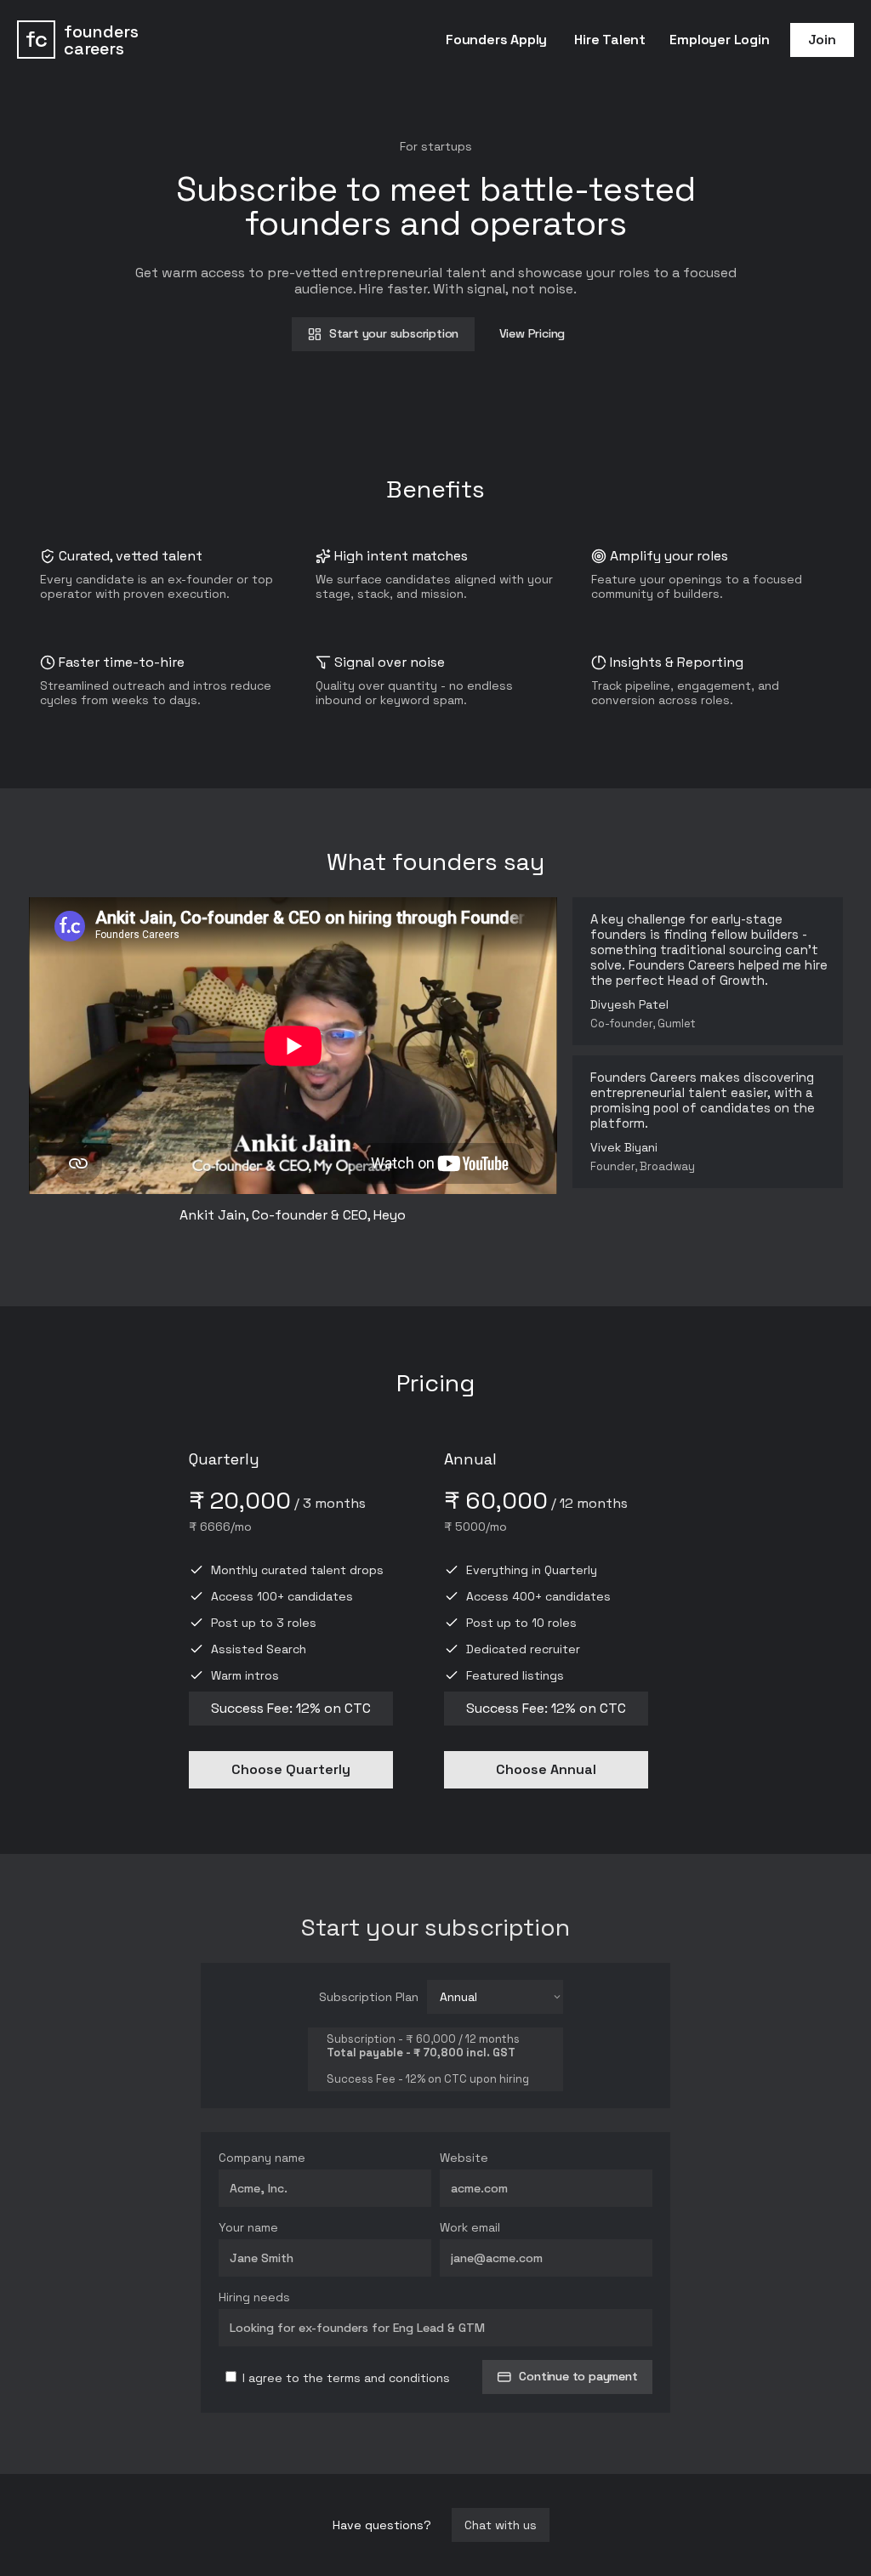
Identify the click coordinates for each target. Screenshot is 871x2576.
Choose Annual (546, 1769)
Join (822, 40)
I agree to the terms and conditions (344, 2378)
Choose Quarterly (291, 1769)
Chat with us (501, 2525)
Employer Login (719, 40)
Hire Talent (610, 40)
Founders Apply (496, 40)
